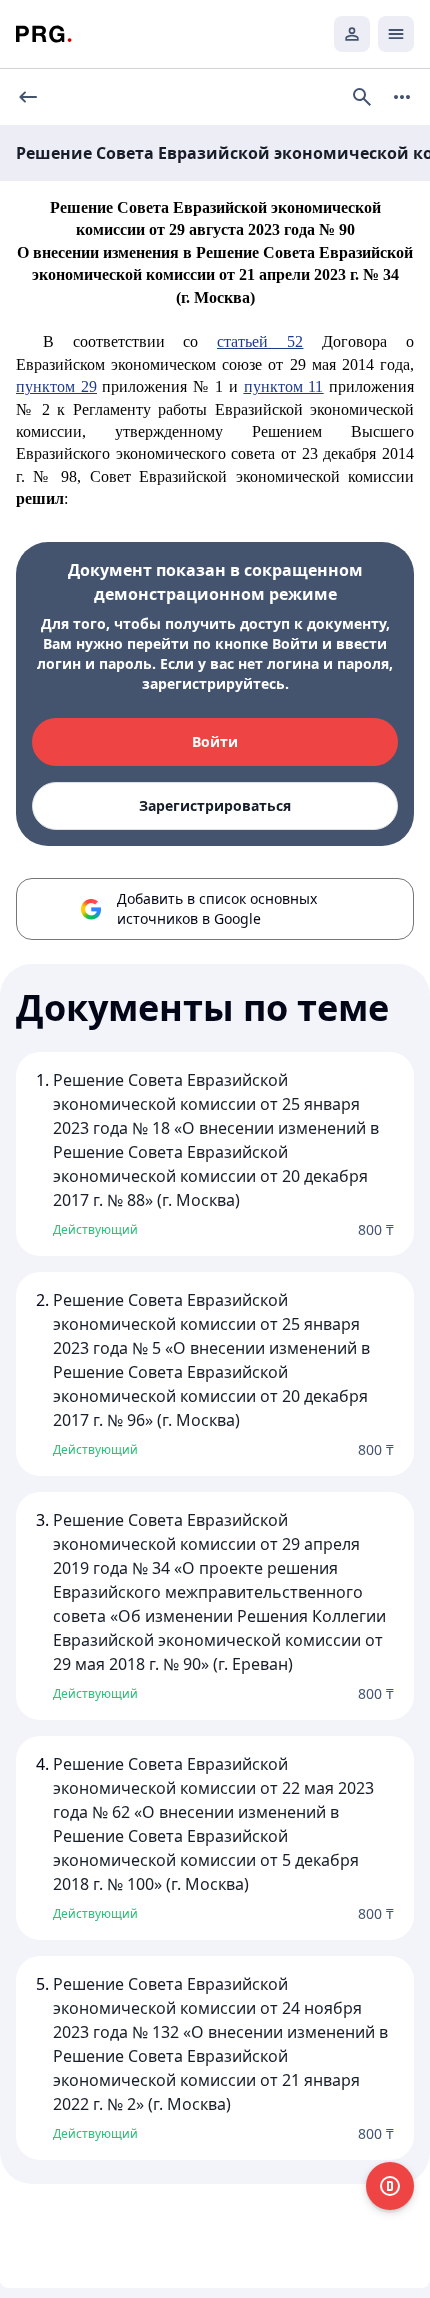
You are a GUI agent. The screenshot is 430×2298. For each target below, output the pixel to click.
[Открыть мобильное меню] (396, 34)
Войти (215, 741)
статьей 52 (260, 341)
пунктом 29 (56, 386)
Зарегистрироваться (215, 805)
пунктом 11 (284, 386)
